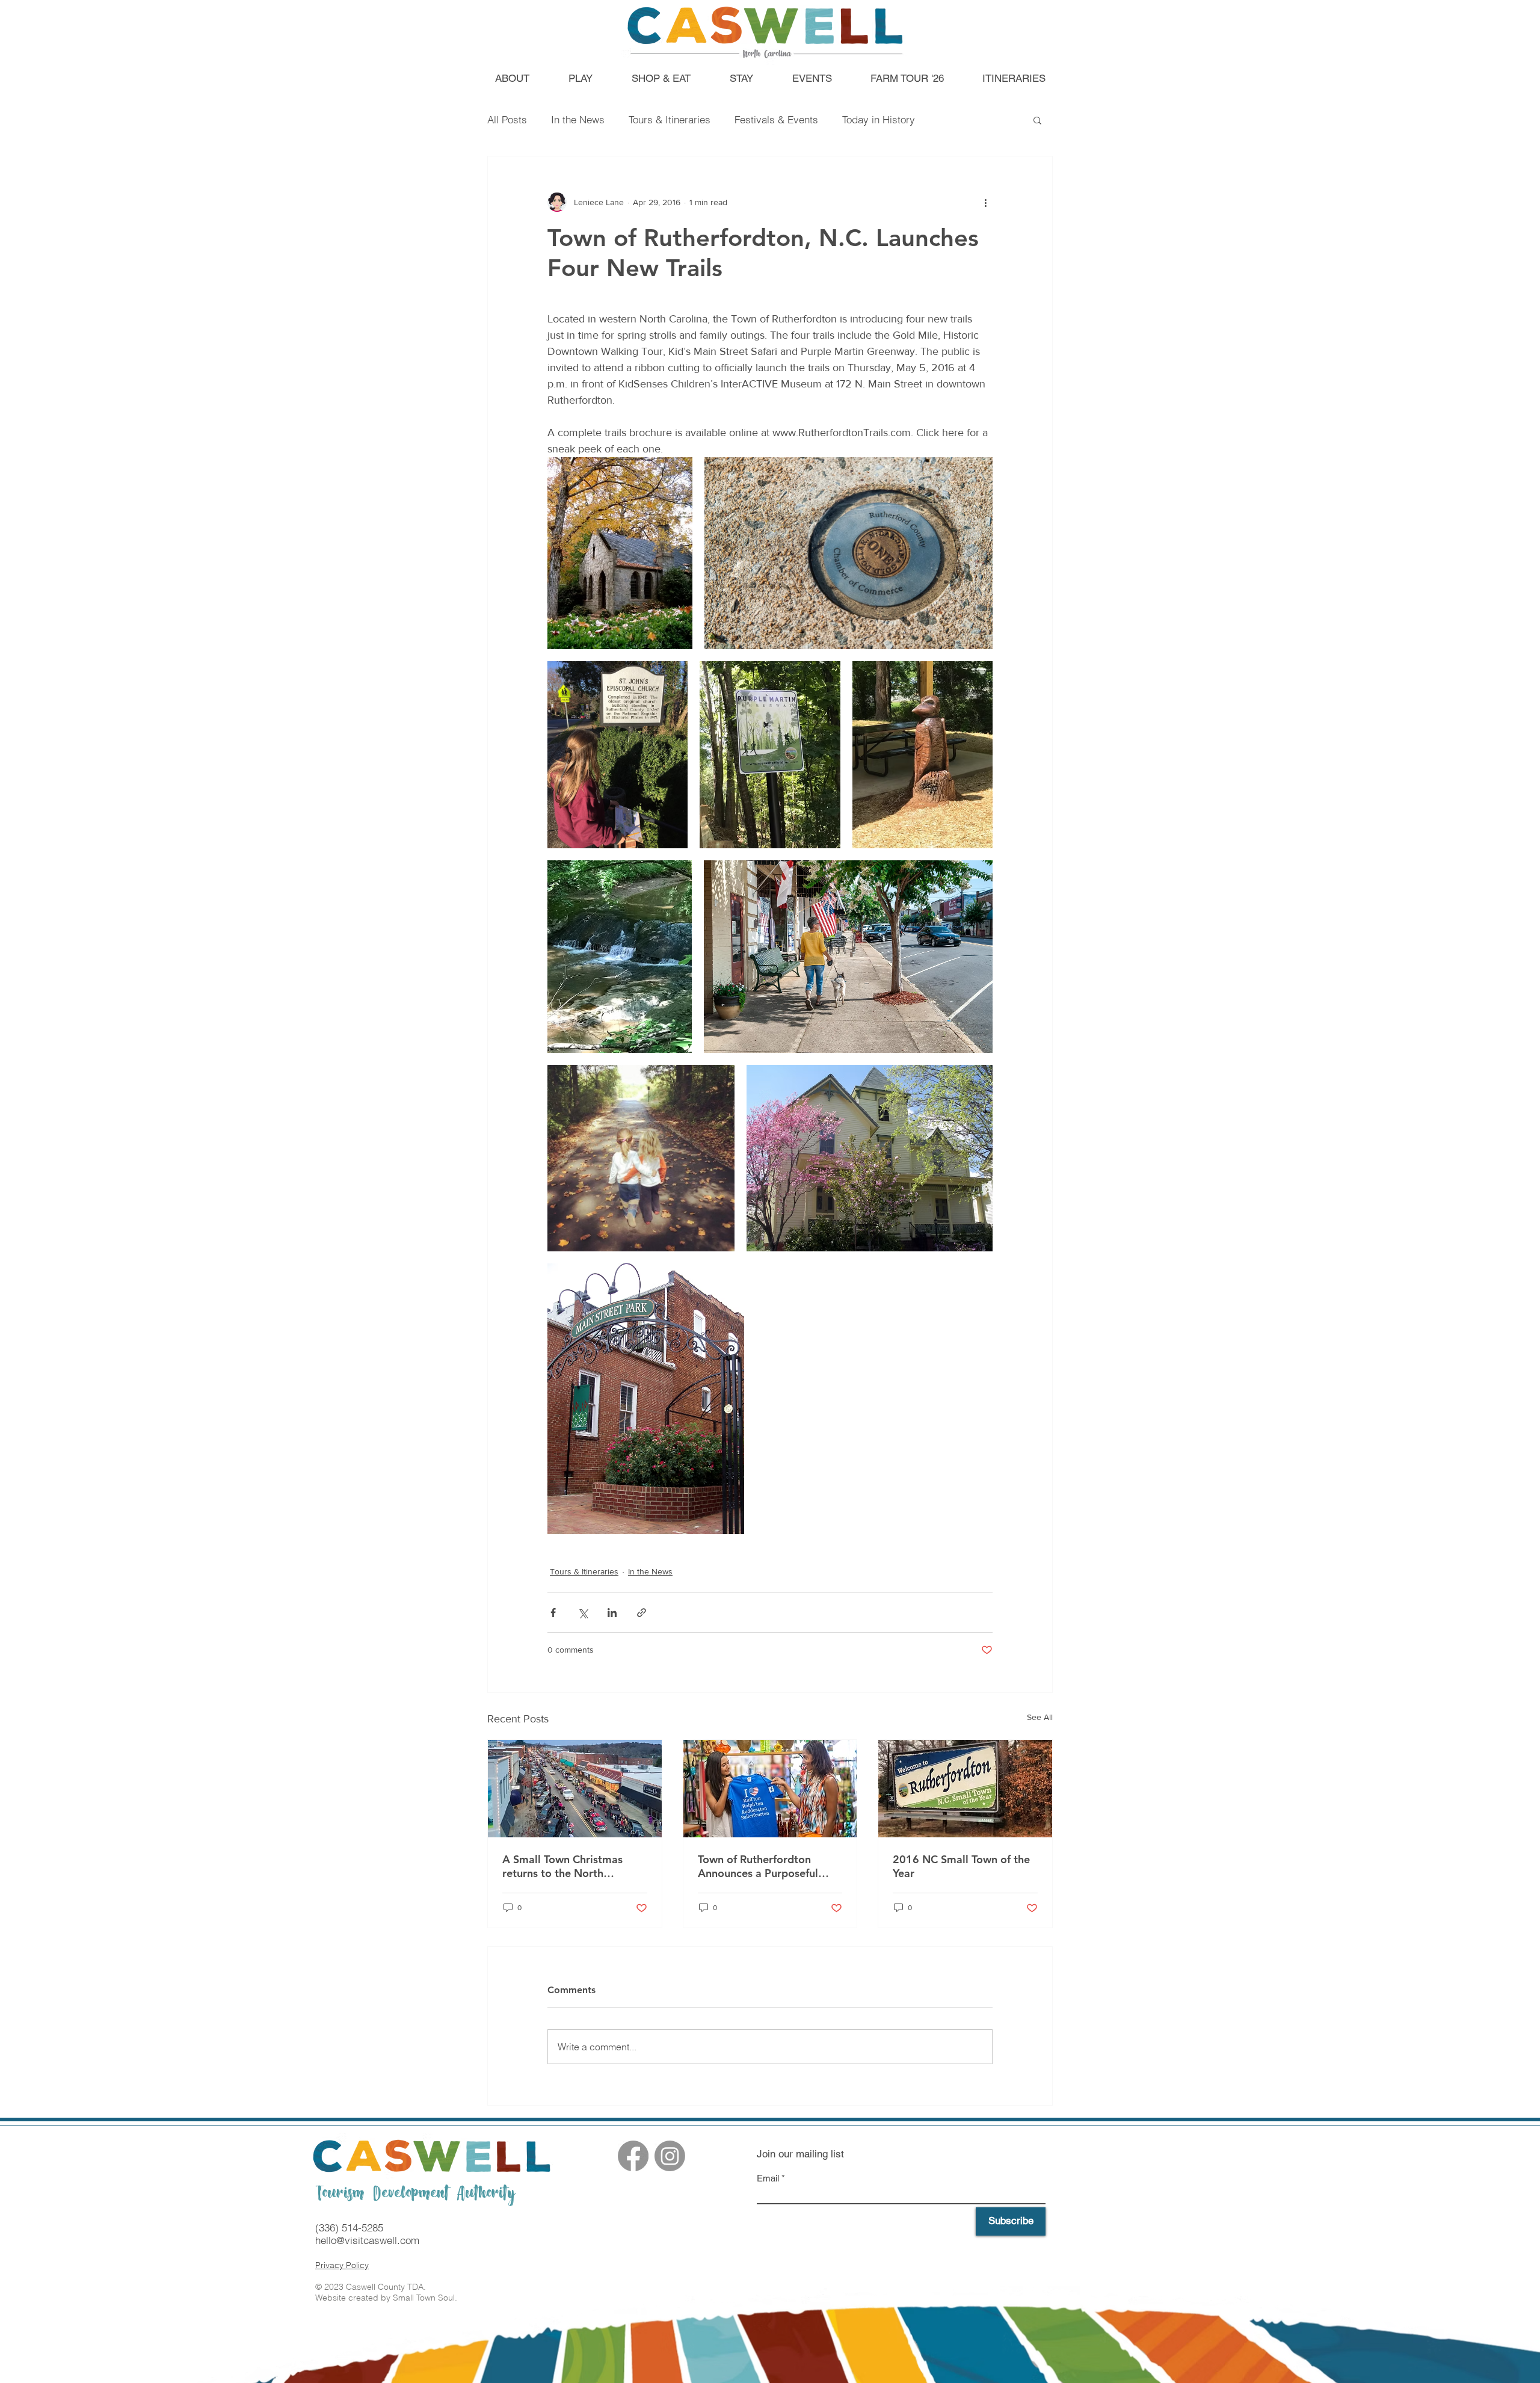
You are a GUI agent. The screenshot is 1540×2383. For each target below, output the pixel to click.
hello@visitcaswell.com (367, 2240)
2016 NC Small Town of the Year (961, 1866)
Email (768, 2178)
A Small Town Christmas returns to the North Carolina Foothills (562, 1866)
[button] (1037, 120)
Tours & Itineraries (670, 119)
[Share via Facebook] (553, 1613)
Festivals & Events (776, 119)
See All (1040, 1717)
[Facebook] (633, 2156)
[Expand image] (620, 553)
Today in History (879, 119)
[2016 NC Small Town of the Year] (965, 1789)
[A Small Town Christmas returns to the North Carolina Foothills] (575, 1789)
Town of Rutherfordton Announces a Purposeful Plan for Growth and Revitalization (758, 1866)
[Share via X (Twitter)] (583, 1613)
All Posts (507, 119)
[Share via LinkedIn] (612, 1613)
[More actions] (985, 202)
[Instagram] (670, 2156)
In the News (578, 119)
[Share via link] (642, 1613)
